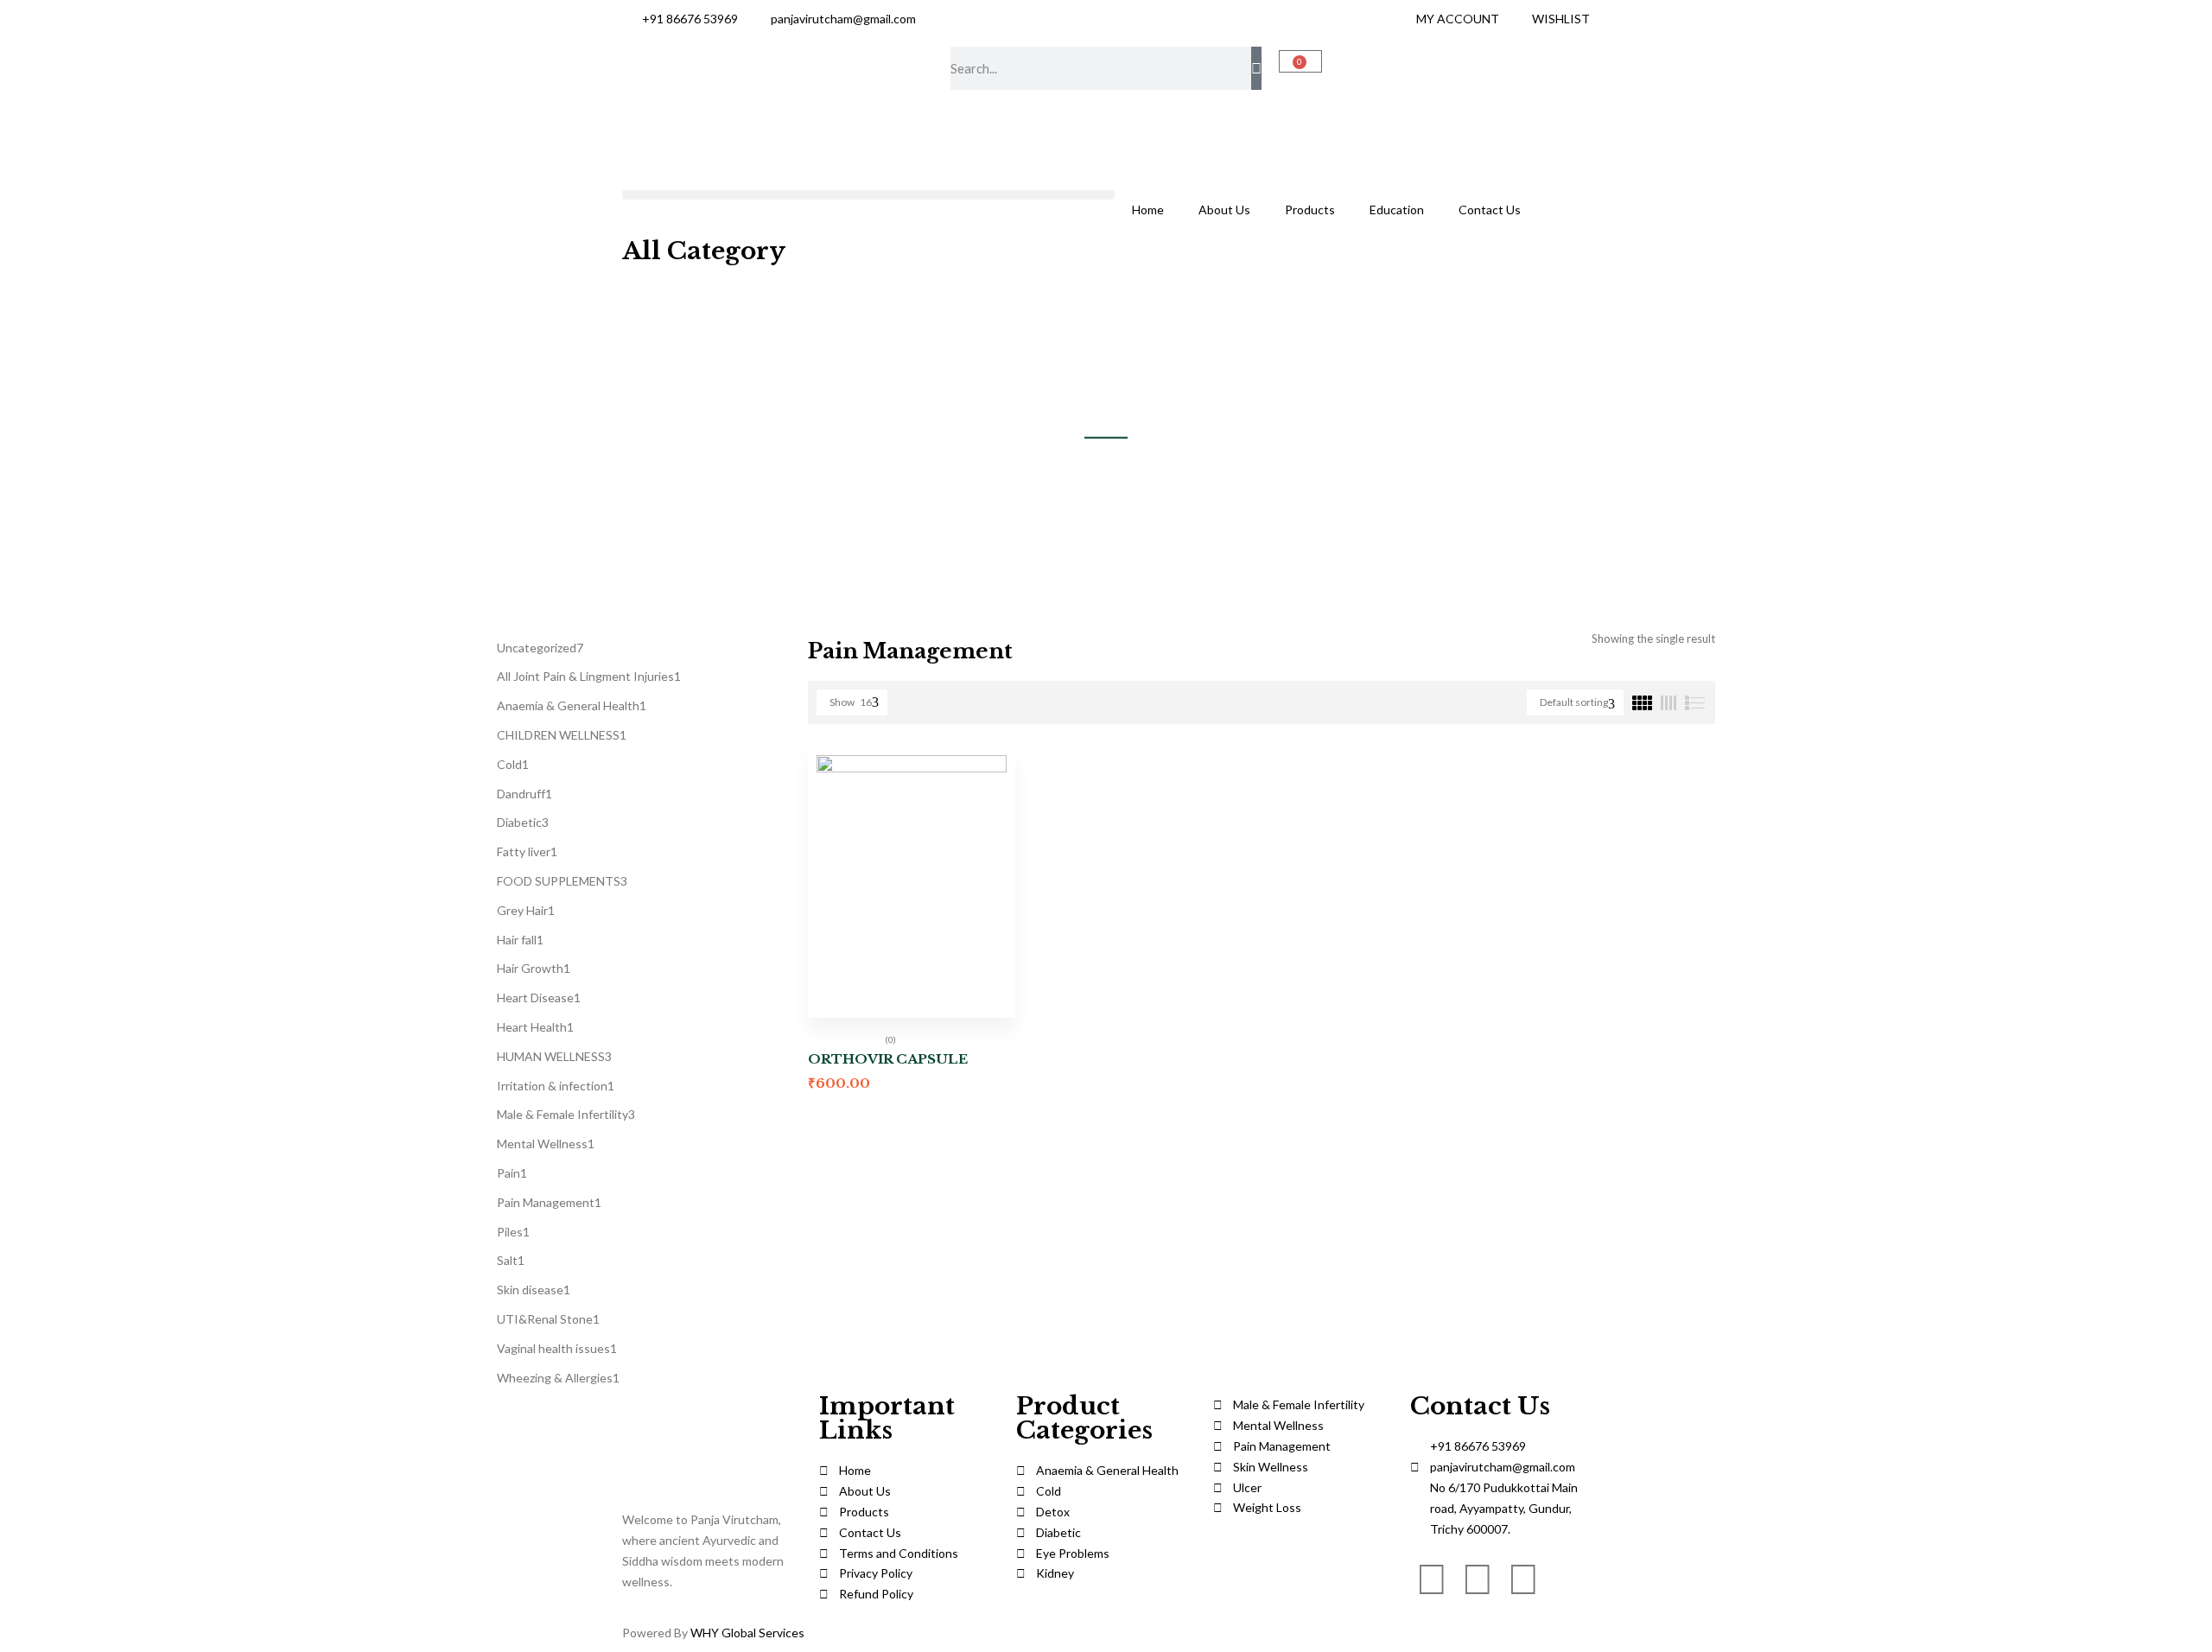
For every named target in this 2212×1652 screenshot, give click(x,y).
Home (1148, 210)
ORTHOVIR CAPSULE (888, 1059)
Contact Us (1490, 210)
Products (1310, 210)
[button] (868, 195)
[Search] (1256, 68)
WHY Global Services (747, 1633)
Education (1397, 210)
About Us (1224, 210)
